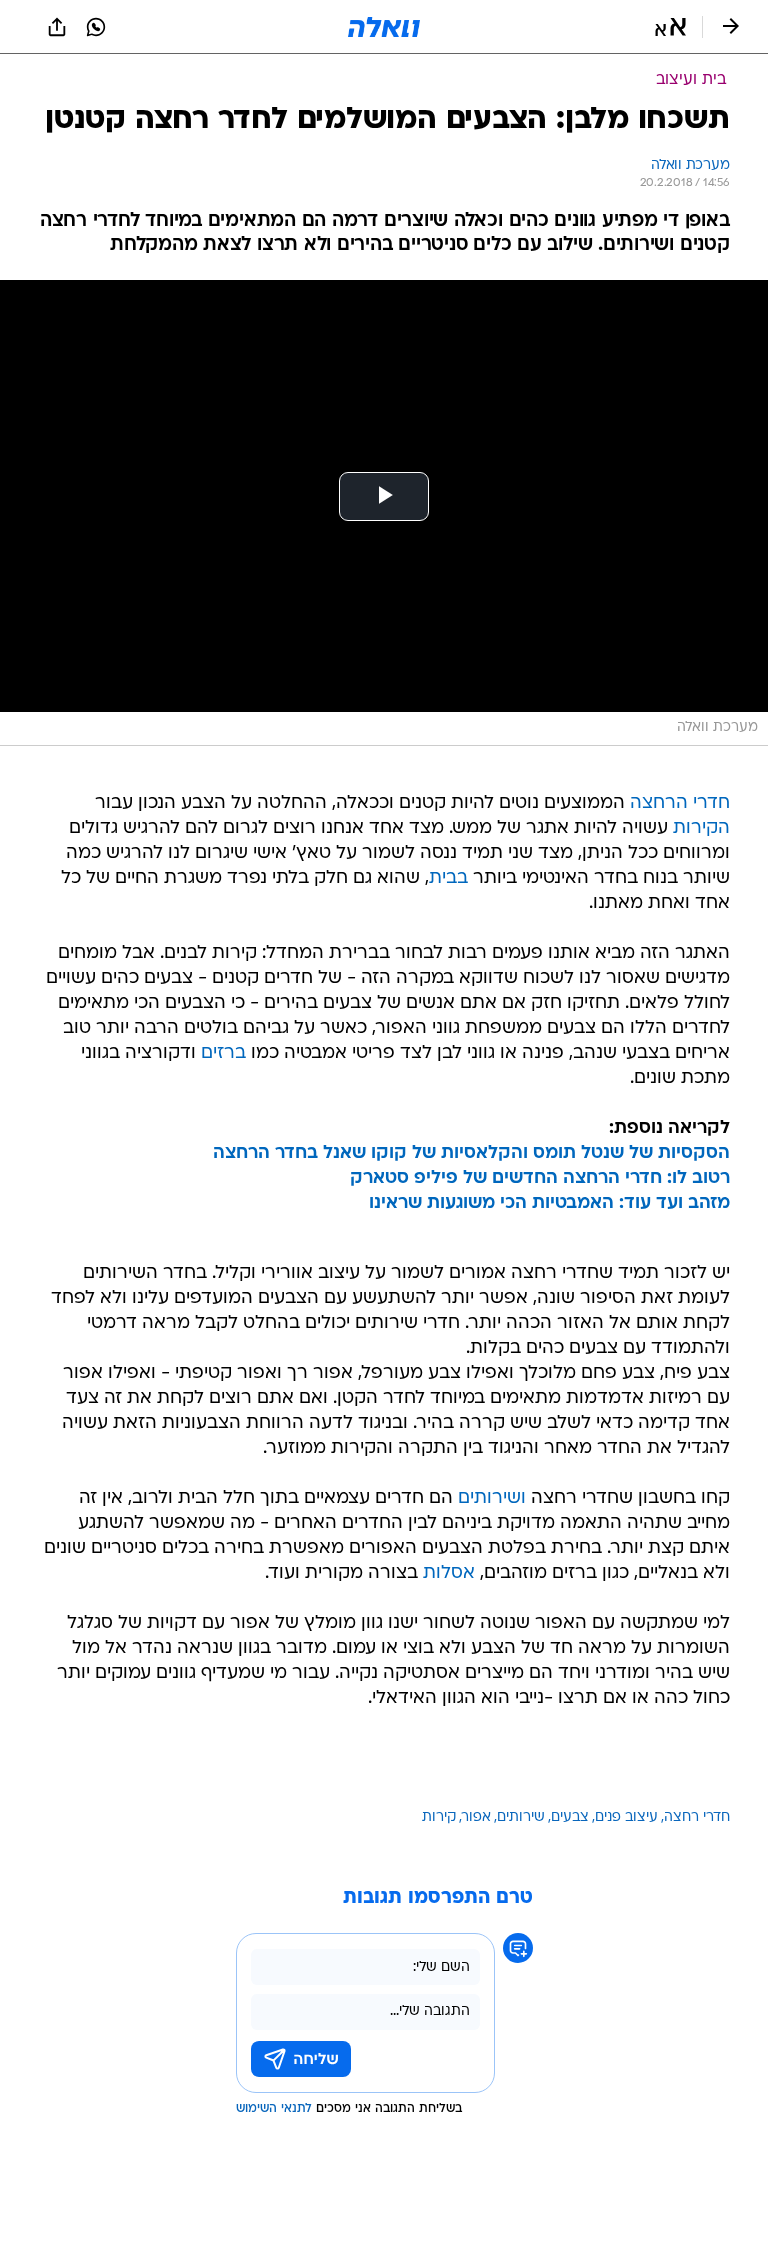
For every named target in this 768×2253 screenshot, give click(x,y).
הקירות (701, 828)
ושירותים (492, 1498)
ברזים (223, 1053)
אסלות (449, 1573)
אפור (476, 1817)
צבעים (570, 1817)
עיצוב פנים (626, 1817)
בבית (448, 878)
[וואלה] (384, 27)
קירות (439, 1817)
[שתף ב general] (57, 27)
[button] (670, 27)
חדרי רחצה (697, 1817)
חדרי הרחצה (680, 803)
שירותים (521, 1817)
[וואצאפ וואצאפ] (96, 27)
